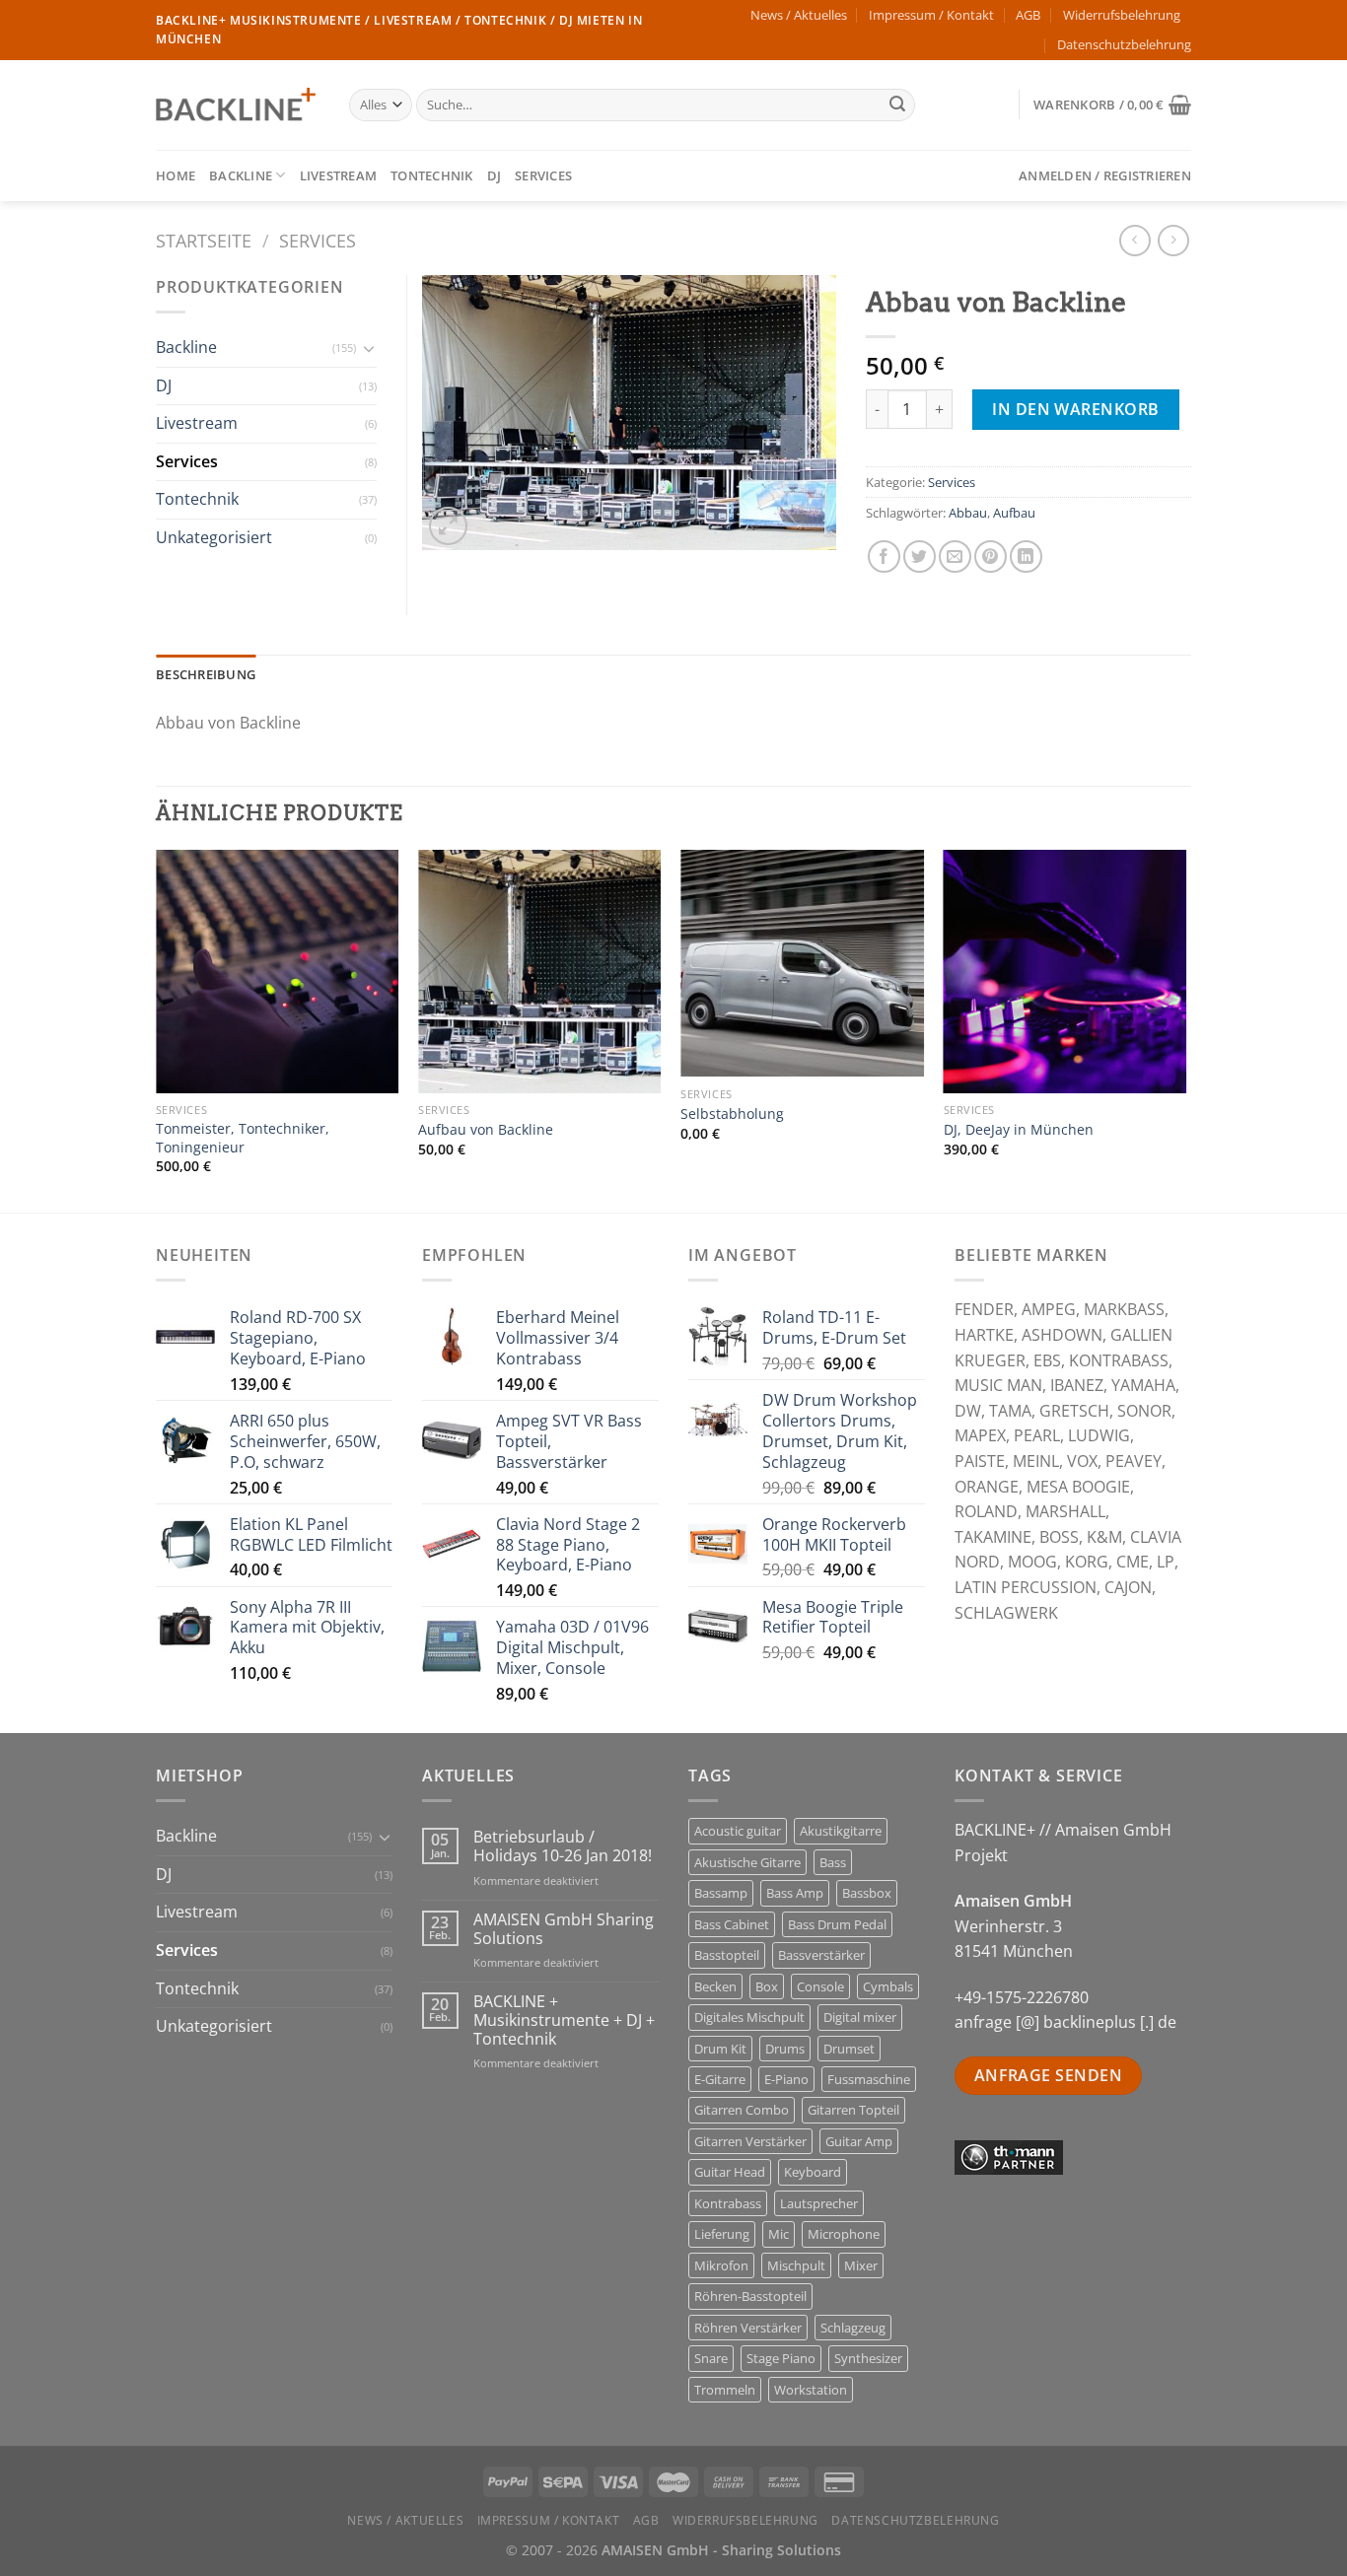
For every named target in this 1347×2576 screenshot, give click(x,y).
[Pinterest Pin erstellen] (991, 557)
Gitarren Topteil (853, 2110)
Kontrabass (728, 2203)
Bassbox (867, 1893)
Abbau (968, 513)
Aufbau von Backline (486, 1130)
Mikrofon (721, 2265)
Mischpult (796, 2265)
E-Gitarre (720, 2079)
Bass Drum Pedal (837, 1924)
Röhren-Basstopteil (750, 2296)
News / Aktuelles (799, 15)
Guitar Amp (859, 2141)
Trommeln (725, 2390)
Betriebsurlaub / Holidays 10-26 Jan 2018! (563, 1846)
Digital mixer (860, 2017)
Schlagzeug (853, 2328)
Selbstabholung (732, 1114)
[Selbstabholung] (802, 963)
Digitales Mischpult (749, 2017)
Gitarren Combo (742, 2110)
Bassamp (721, 1893)
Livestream (339, 175)
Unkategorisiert (214, 537)
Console (820, 1986)
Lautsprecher (819, 2203)
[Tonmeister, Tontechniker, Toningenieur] (278, 972)
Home (176, 175)
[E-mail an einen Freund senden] (955, 557)
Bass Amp (795, 1893)
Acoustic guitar (738, 1831)
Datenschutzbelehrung (1124, 44)
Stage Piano (781, 2358)
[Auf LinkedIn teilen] (1026, 557)
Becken (715, 1986)
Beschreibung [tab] (206, 674)
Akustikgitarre (841, 1831)
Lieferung (722, 2234)
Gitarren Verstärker (750, 2141)
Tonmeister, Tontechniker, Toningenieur (243, 1138)
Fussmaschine (869, 2079)
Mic (779, 2234)
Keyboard (813, 2172)
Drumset (849, 2049)
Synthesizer (868, 2358)
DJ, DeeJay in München (1019, 1130)
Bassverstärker (821, 1955)
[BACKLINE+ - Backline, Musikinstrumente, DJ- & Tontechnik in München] (238, 105)
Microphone (844, 2234)
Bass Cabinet (732, 1924)
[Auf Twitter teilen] (920, 557)
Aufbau (1014, 513)
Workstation (811, 2390)
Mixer (861, 2265)
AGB (1028, 15)
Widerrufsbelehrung (1122, 15)
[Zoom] (448, 526)
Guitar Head (730, 2172)
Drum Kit (720, 2049)
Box (767, 1986)
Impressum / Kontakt (931, 15)
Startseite (204, 240)
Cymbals (888, 1986)
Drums (785, 2049)
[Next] (1185, 1029)
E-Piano (786, 2079)
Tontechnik (432, 175)
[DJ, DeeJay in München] (1065, 972)
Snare (711, 2358)
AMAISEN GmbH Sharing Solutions (564, 1929)
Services (543, 175)
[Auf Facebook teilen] (884, 557)
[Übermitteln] (897, 105)
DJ (495, 175)
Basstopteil (727, 1955)
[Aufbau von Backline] (540, 972)
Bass (833, 1862)
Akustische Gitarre (747, 1862)
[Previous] (157, 1029)
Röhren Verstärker (748, 2328)
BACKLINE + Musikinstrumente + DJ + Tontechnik (564, 2021)
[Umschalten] (369, 348)
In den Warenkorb (1076, 409)
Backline (241, 175)
